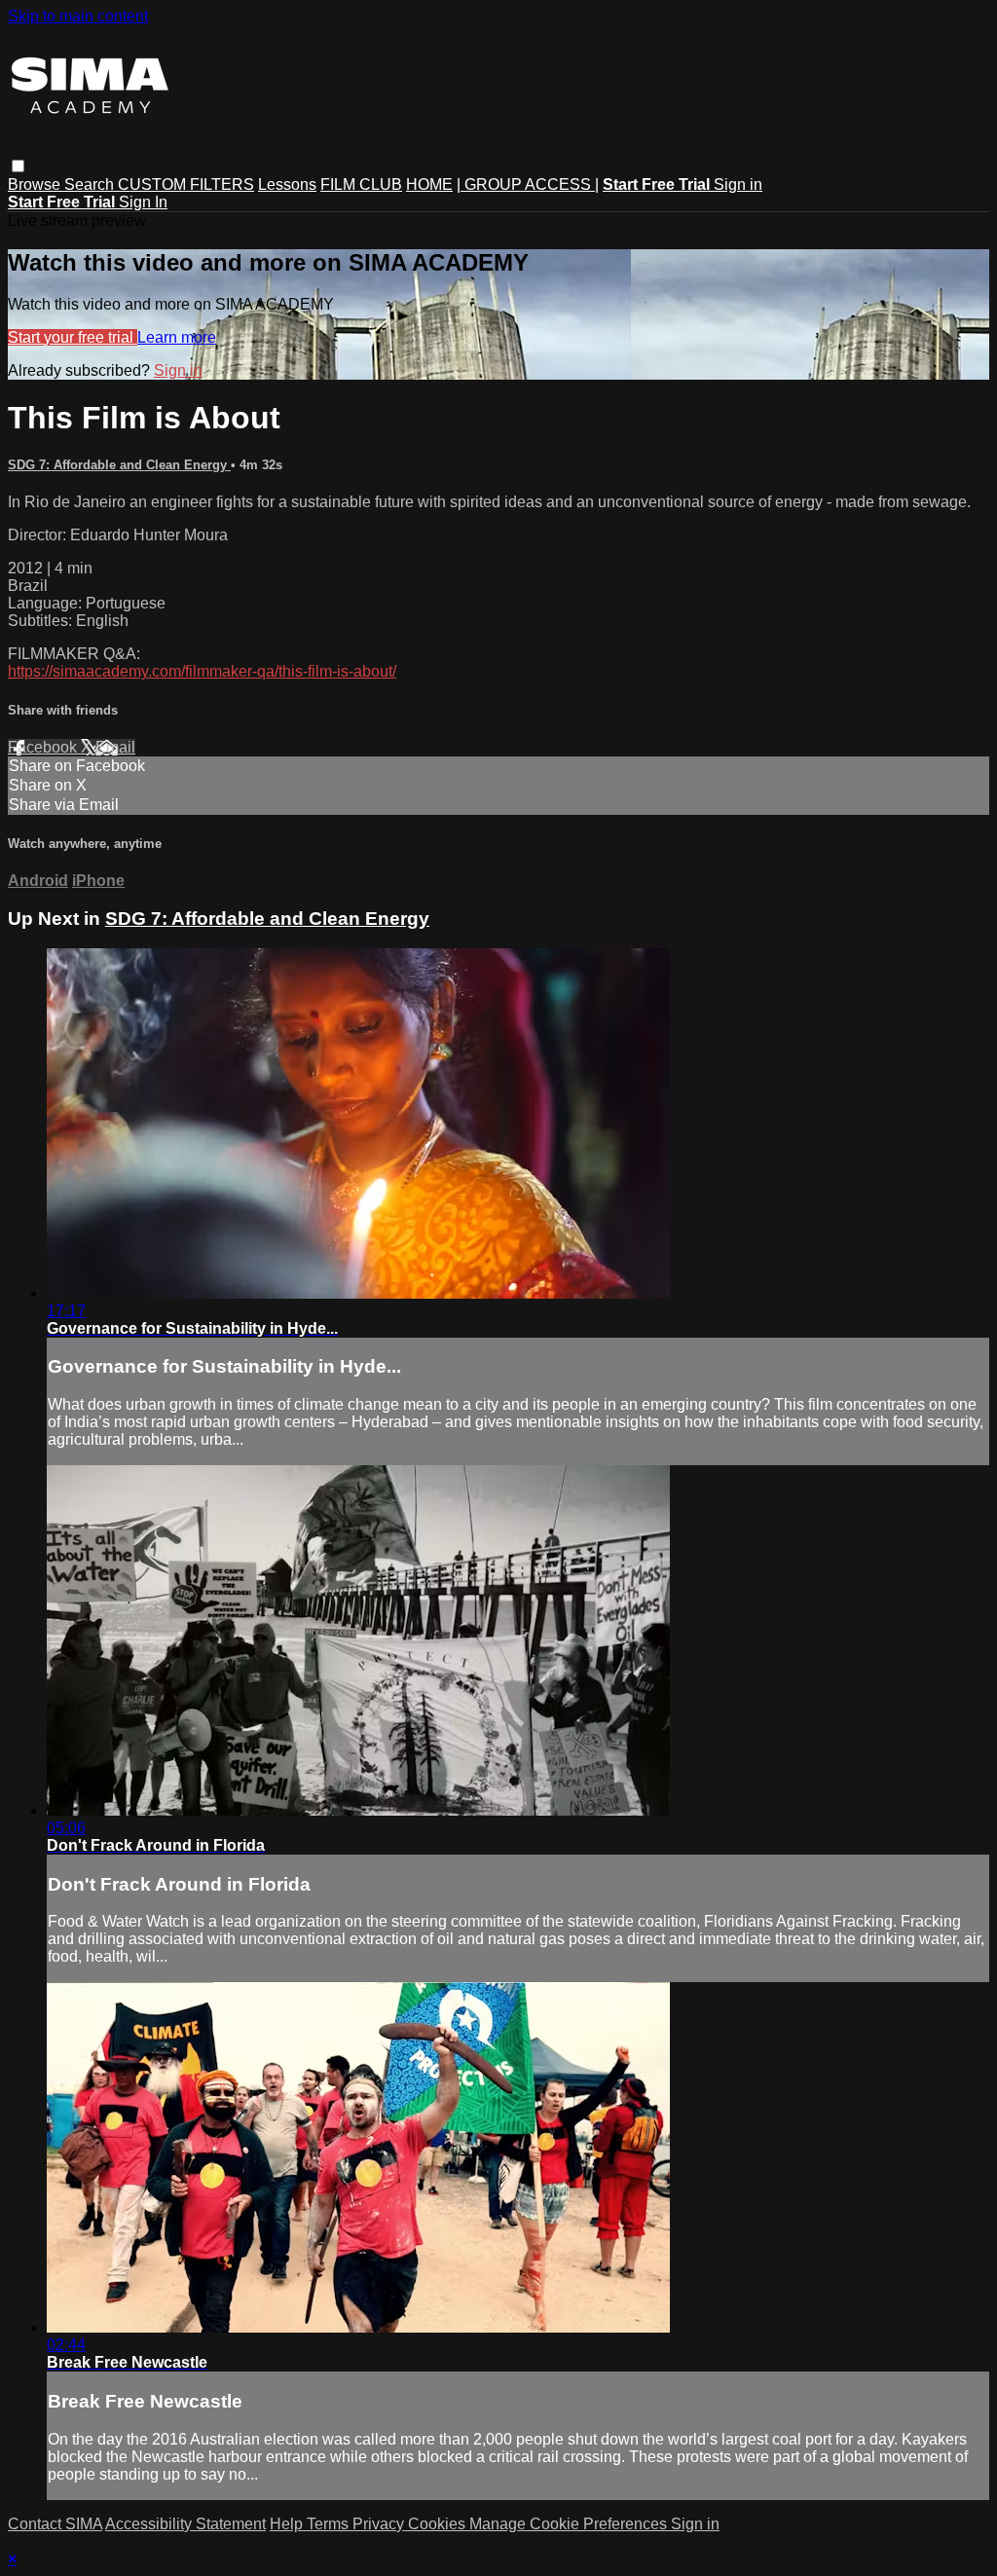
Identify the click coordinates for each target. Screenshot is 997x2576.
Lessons (287, 184)
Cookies (439, 2524)
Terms (330, 2524)
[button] (18, 166)
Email (115, 747)
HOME (429, 184)
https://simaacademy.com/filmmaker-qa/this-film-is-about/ (202, 671)
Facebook (44, 747)
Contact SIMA (55, 2524)
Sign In (143, 202)
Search (91, 184)
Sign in (738, 184)
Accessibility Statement (185, 2524)
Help (288, 2524)
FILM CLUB (361, 184)
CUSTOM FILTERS (186, 184)
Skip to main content (78, 16)
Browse (36, 184)
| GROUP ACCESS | (528, 184)
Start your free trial (73, 337)
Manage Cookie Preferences (570, 2524)
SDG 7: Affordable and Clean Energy (119, 465)
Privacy (380, 2524)
